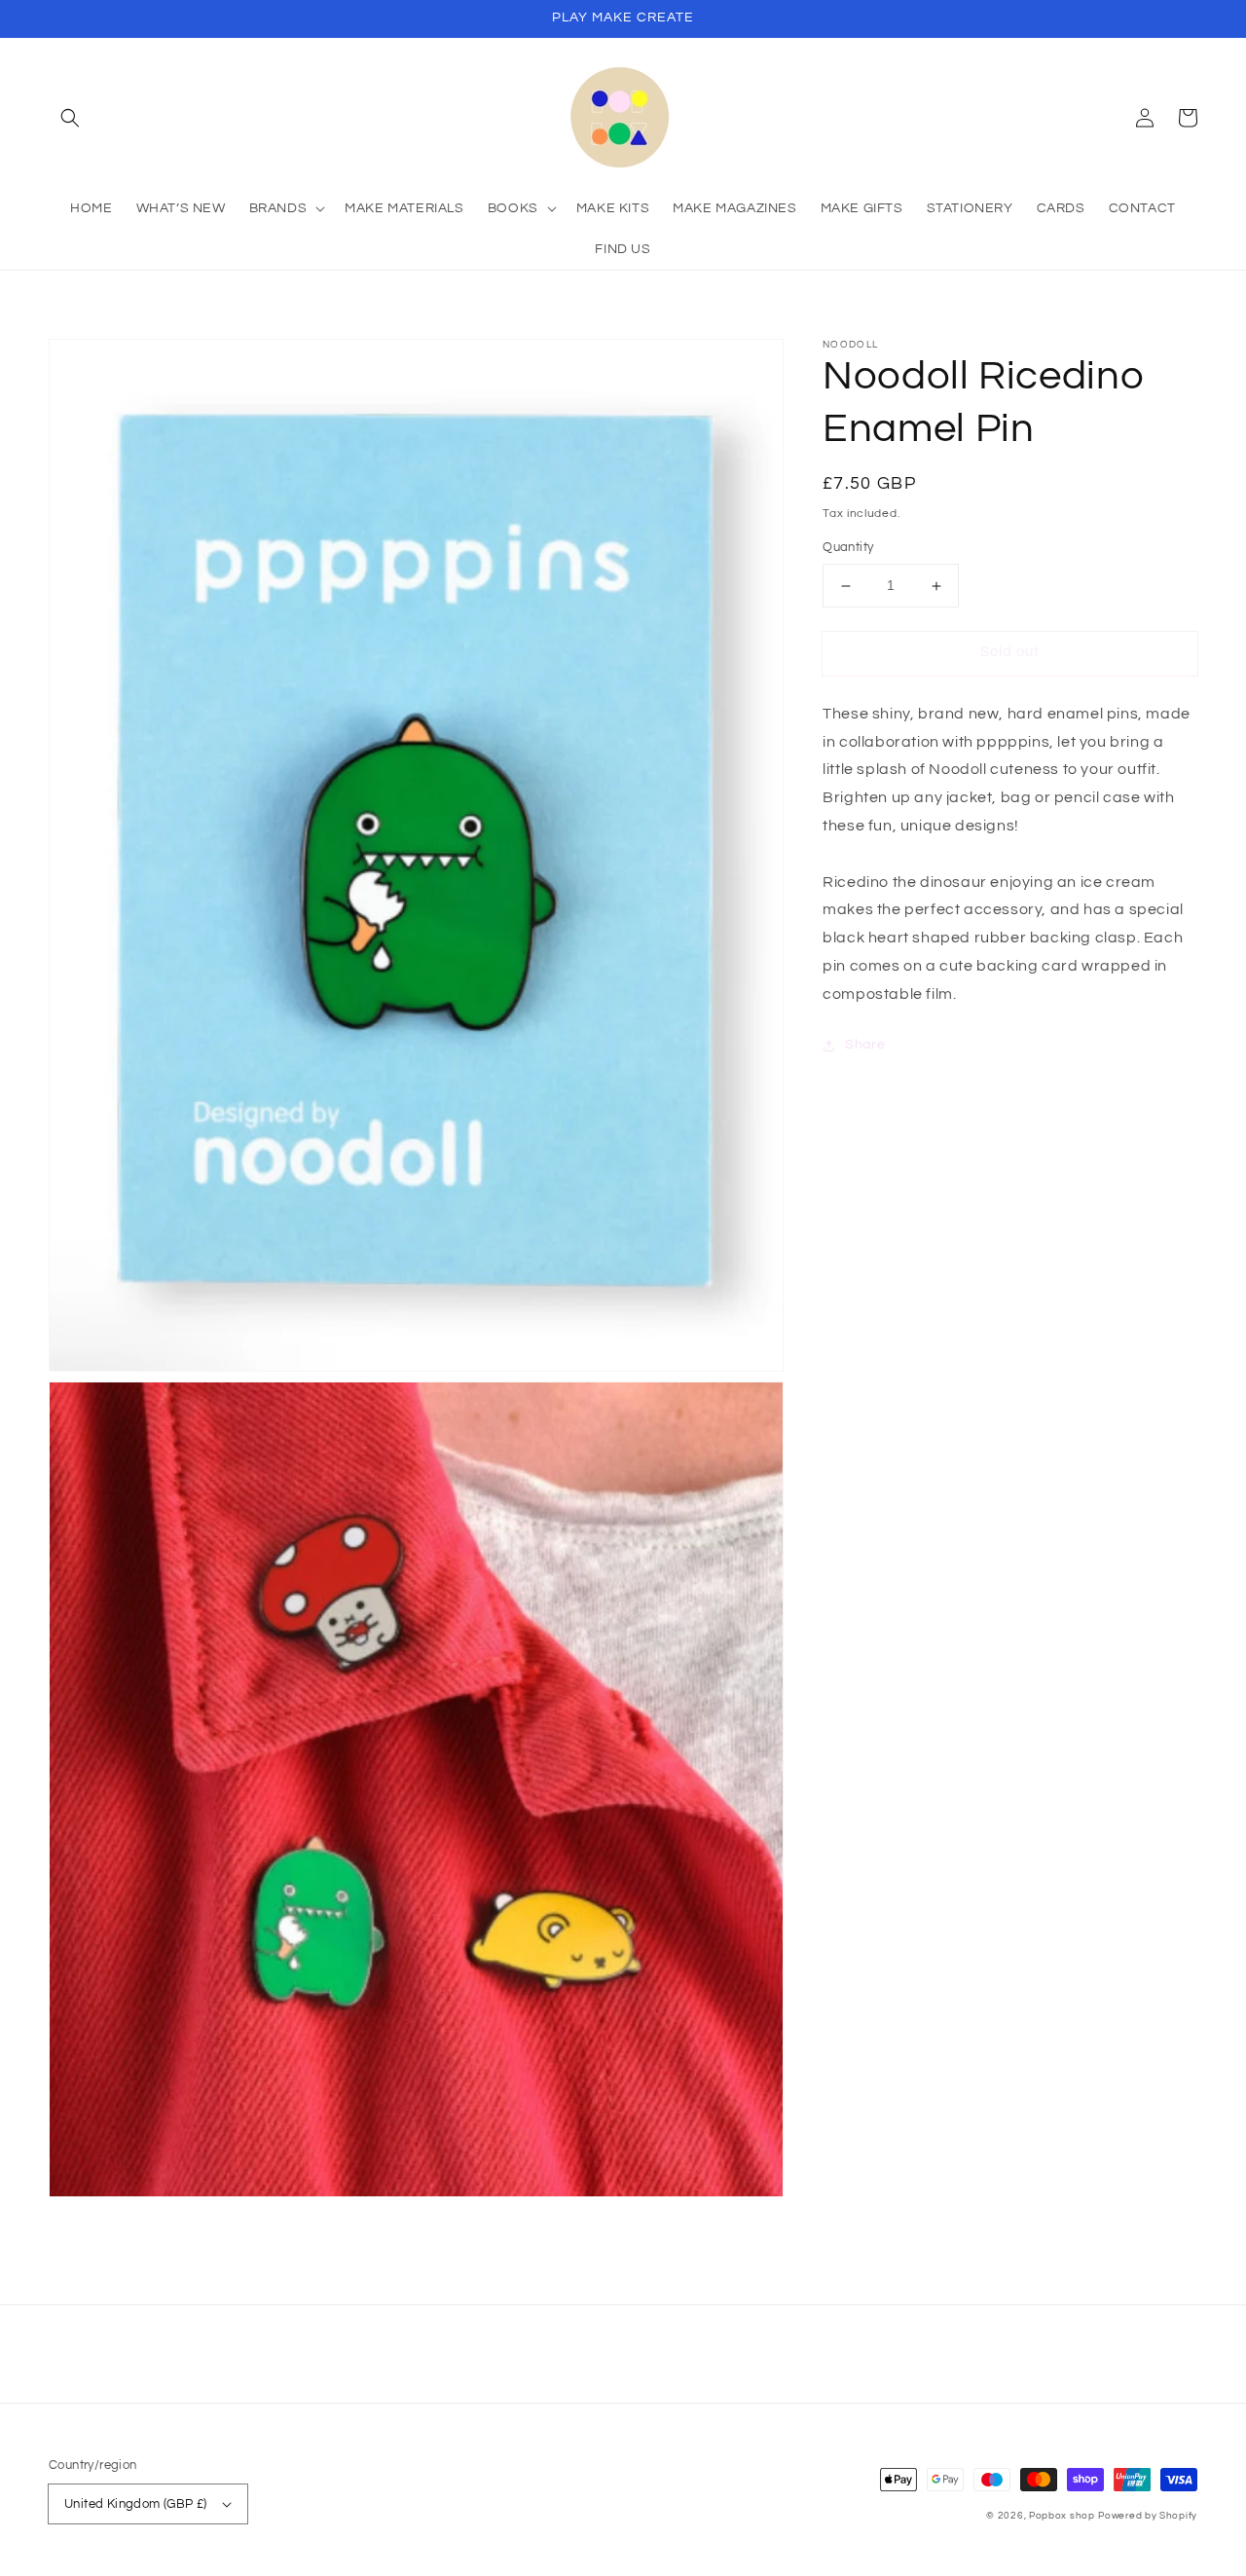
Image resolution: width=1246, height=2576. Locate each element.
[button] (70, 118)
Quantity (848, 548)
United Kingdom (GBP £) (136, 2504)
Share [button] (865, 1045)
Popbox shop (1062, 2516)
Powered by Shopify (1148, 2516)
